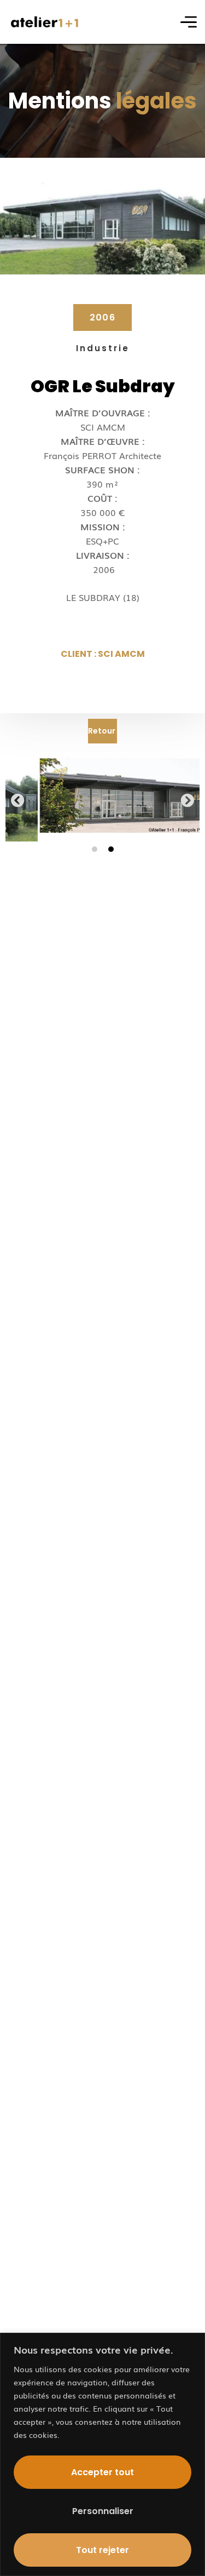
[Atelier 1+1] (45, 22)
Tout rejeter (102, 2550)
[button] (18, 800)
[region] (102, 2454)
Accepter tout (102, 2472)
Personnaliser (103, 2511)
